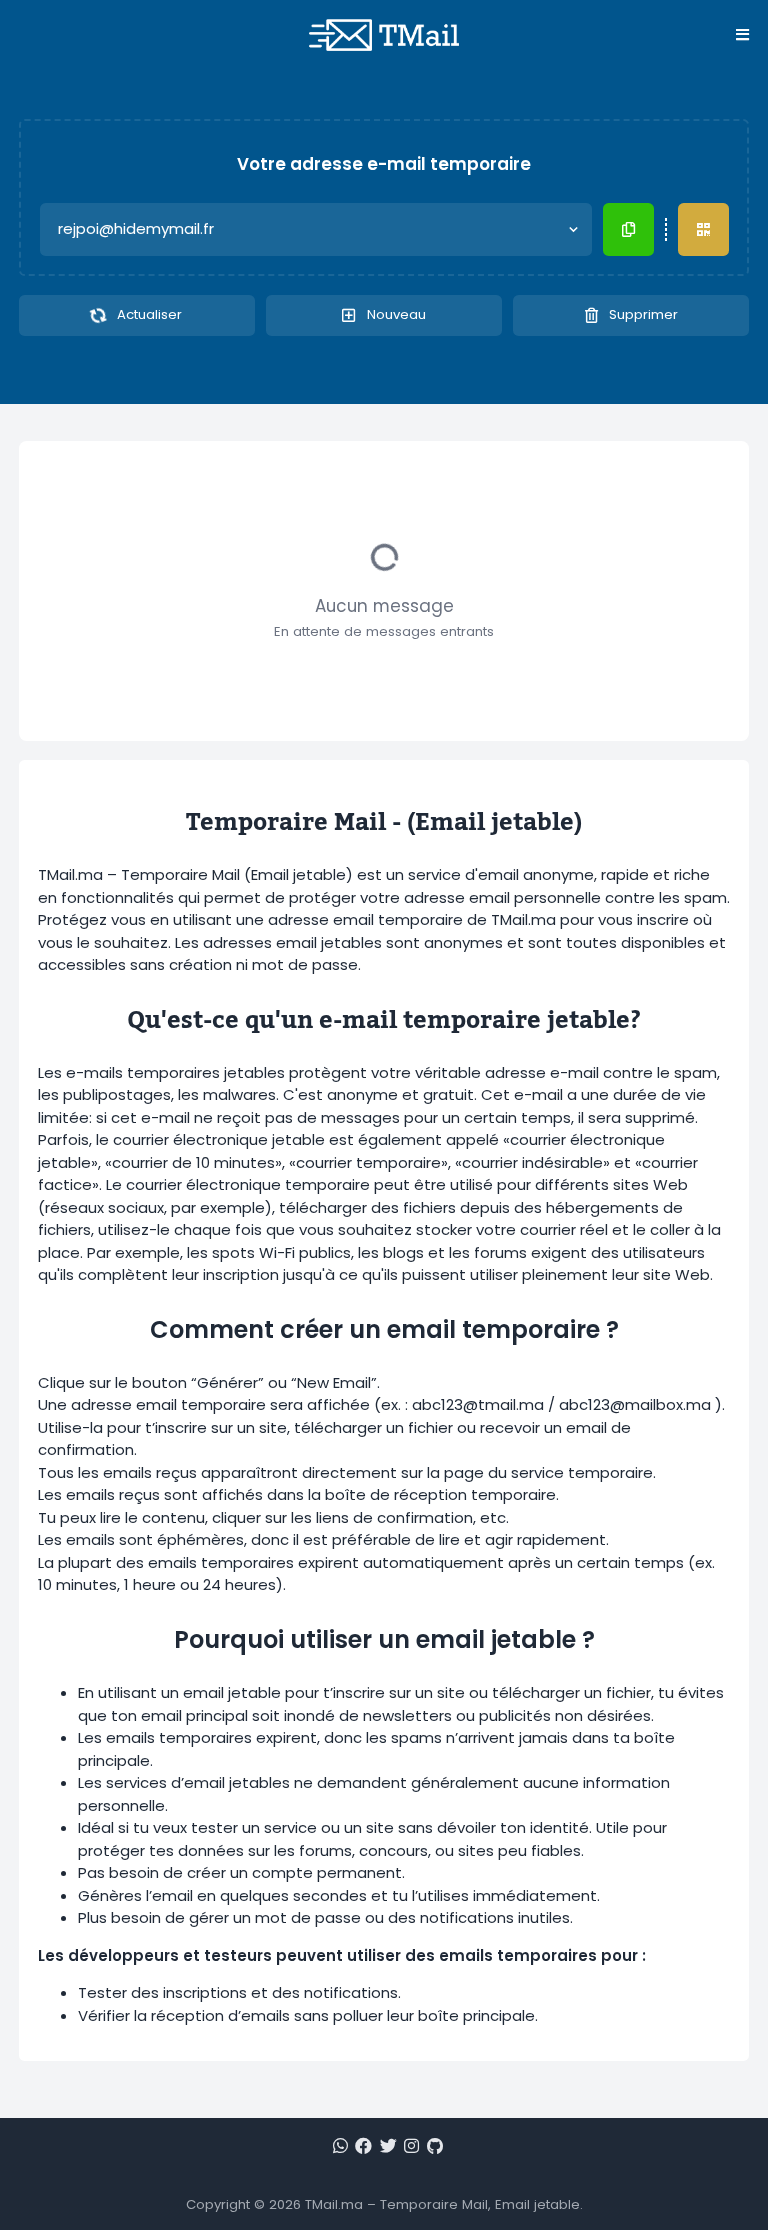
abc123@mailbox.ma (635, 1404)
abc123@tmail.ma (478, 1404)
